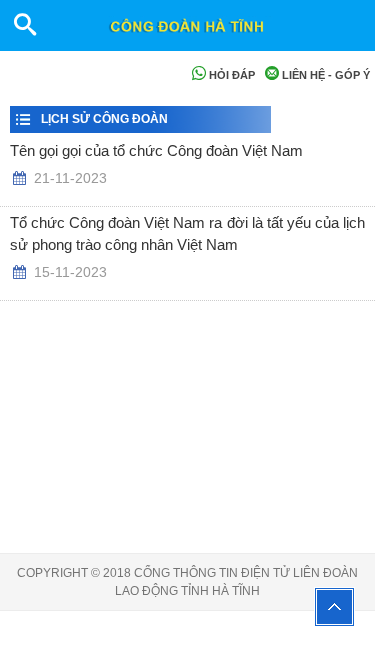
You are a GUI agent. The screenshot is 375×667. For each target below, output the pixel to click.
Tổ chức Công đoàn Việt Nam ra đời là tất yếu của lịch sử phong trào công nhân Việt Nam (187, 234)
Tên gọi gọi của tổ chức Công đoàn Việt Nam (156, 150)
